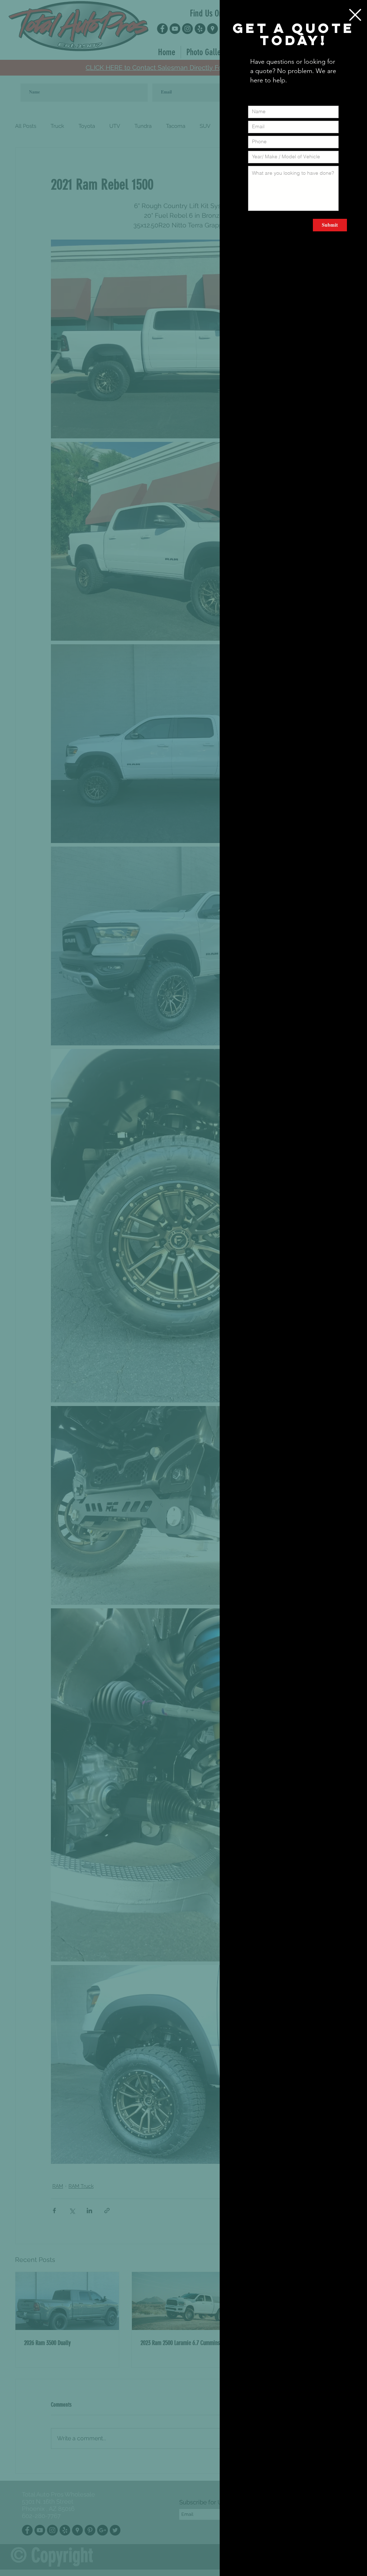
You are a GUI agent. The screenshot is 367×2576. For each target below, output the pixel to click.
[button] (355, 15)
